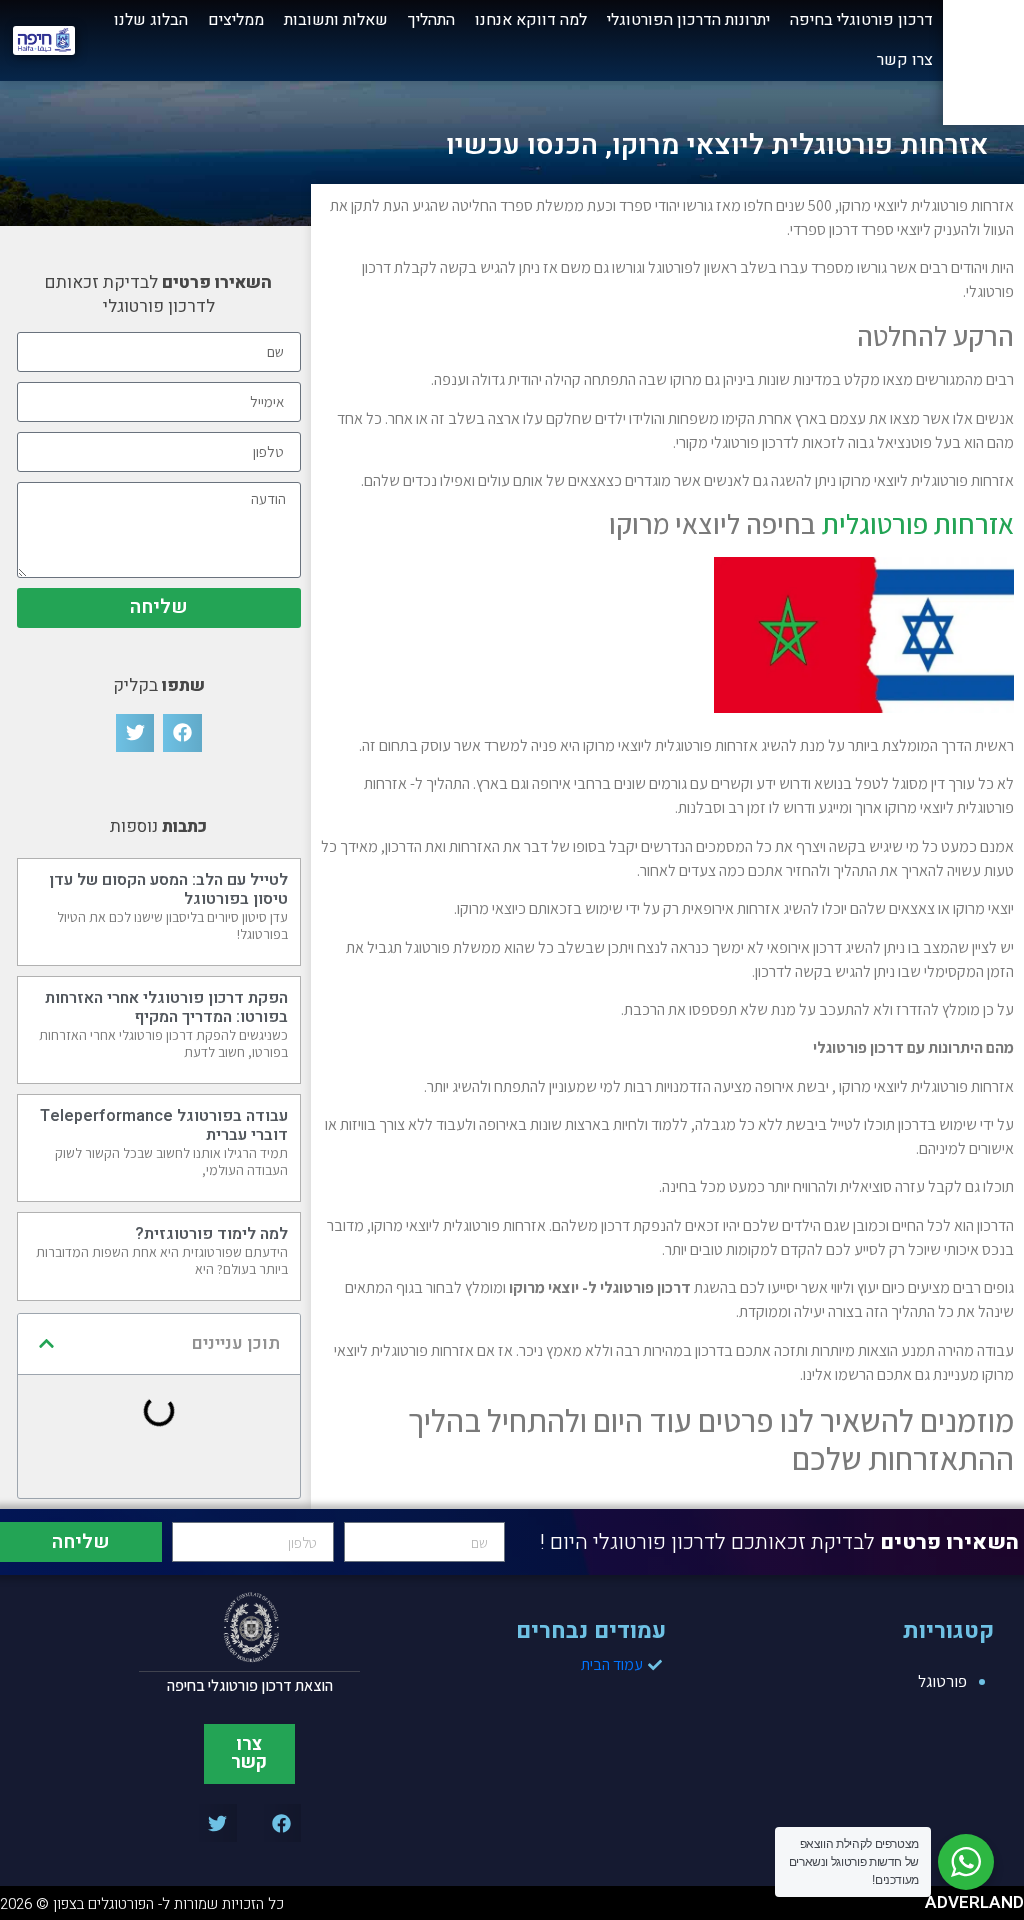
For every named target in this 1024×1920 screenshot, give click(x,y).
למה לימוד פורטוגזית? (211, 1234)
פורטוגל (942, 1681)
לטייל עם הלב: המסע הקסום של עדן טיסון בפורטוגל (168, 889)
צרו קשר (905, 60)
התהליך (431, 20)
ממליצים (236, 20)
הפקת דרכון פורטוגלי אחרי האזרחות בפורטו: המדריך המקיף (166, 1007)
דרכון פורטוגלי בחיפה (861, 20)
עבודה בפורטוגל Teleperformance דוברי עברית (164, 1125)
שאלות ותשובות (336, 20)
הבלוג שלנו (151, 20)
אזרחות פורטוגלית (918, 523)
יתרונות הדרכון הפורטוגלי (688, 20)
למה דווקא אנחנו (531, 20)
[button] (182, 733)
